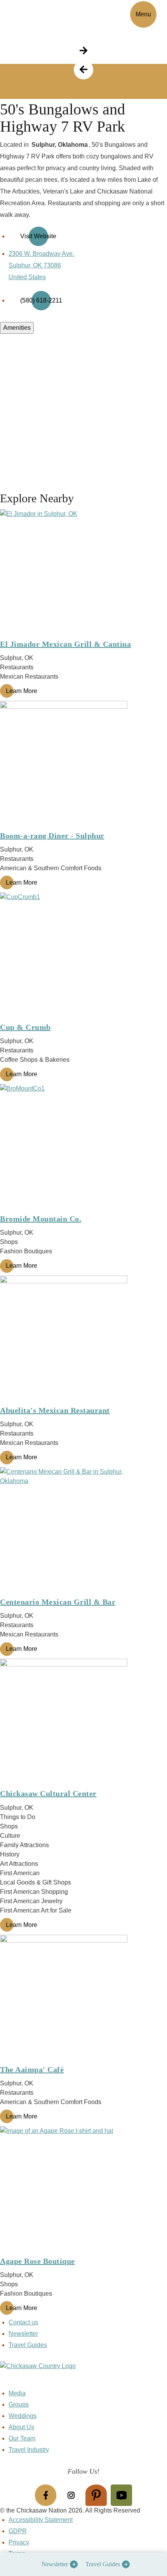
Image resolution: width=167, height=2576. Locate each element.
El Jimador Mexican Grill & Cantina (65, 644)
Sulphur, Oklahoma (60, 145)
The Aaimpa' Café (32, 2069)
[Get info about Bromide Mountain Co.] (83, 1148)
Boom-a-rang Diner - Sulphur (52, 836)
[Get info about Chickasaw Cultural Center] (83, 1723)
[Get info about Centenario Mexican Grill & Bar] (83, 1531)
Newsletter (55, 2564)
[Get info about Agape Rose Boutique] (83, 2190)
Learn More (22, 691)
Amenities (17, 328)
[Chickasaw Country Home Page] (83, 2375)
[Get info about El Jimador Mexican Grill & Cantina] (83, 573)
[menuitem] (58, 2564)
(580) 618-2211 (41, 300)
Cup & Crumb (25, 1027)
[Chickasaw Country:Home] (34, 13)
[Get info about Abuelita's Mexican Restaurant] (83, 1339)
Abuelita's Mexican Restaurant (55, 1410)
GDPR (18, 2531)
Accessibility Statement (41, 2520)
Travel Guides (103, 2564)
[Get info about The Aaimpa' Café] (83, 1999)
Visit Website (38, 236)
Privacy (19, 2542)
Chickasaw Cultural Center (48, 1793)
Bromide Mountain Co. (41, 1219)
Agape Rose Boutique (37, 2261)
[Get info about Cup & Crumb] (83, 956)
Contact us (23, 2322)
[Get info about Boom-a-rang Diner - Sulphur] (83, 765)
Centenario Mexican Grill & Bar (58, 1602)
